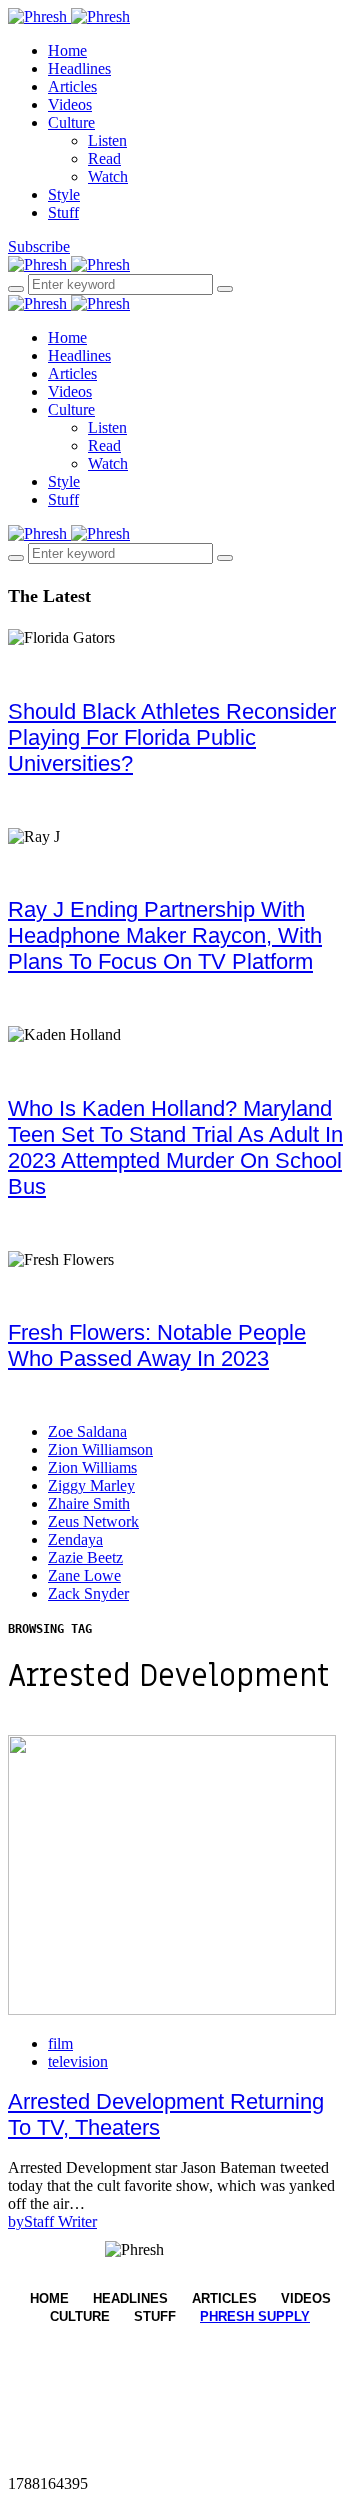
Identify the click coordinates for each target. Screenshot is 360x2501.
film (60, 2043)
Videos (70, 104)
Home (67, 50)
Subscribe (39, 246)
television (78, 2061)
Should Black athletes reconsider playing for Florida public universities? (172, 737)
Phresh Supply (255, 2316)
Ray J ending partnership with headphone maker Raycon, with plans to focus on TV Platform (165, 935)
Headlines (79, 68)
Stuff (63, 212)
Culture (71, 122)
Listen (107, 140)
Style (64, 194)
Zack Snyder (88, 1593)
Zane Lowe (84, 1575)
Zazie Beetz (85, 1557)
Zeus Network (93, 1521)
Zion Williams (92, 1467)
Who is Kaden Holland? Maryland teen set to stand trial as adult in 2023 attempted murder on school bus (175, 1147)
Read (104, 158)
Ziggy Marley (91, 1485)
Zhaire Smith (89, 1503)
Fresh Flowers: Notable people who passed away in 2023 (157, 1345)
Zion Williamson (100, 1449)
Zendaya (75, 1539)
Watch (108, 176)
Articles (72, 86)
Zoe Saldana (87, 1431)
